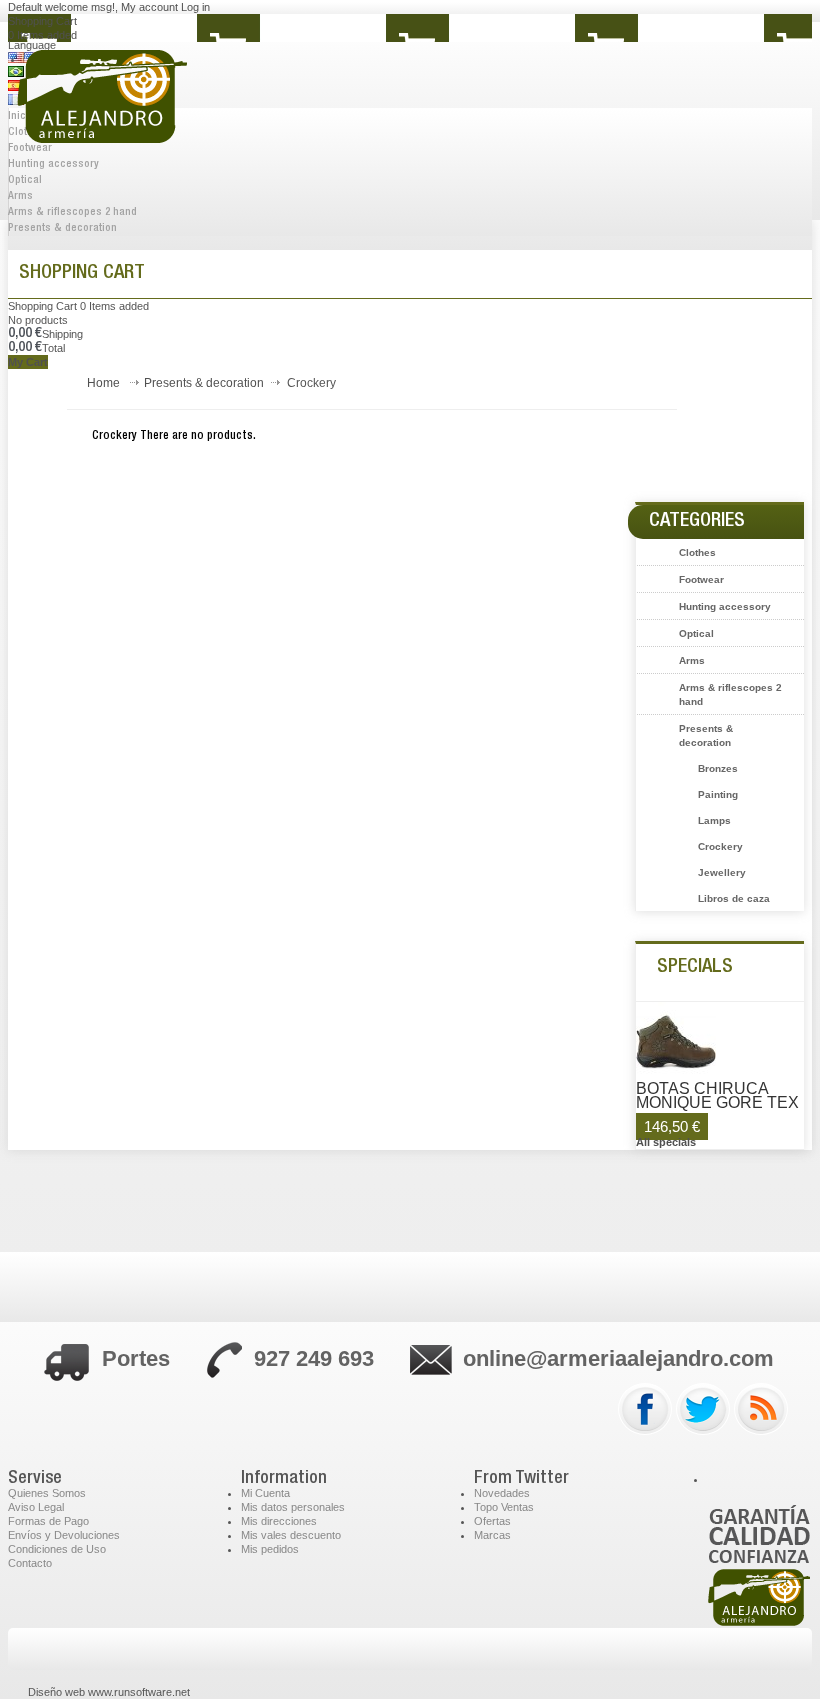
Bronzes (718, 768)
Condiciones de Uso (57, 1549)
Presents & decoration (62, 228)
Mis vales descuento (291, 1535)
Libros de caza (734, 898)
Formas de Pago (48, 1521)
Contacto (30, 1563)
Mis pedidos (270, 1549)
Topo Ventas (504, 1507)
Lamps (714, 820)
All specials (666, 1142)
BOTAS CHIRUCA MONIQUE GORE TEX (717, 1096)
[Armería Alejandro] (158, 109)
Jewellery (722, 872)
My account (149, 7)
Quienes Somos (47, 1493)
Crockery (720, 846)
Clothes (697, 552)
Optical (25, 180)
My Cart (28, 362)
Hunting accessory (725, 606)
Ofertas (492, 1521)
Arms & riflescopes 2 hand (72, 212)
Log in (195, 7)
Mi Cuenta (265, 1493)
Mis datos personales (293, 1507)
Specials (695, 968)
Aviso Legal (36, 1507)
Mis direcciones (279, 1521)
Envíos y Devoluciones (64, 1535)
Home (103, 383)
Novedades (502, 1493)
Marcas (492, 1535)
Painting (718, 794)
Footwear (701, 579)
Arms (20, 196)
